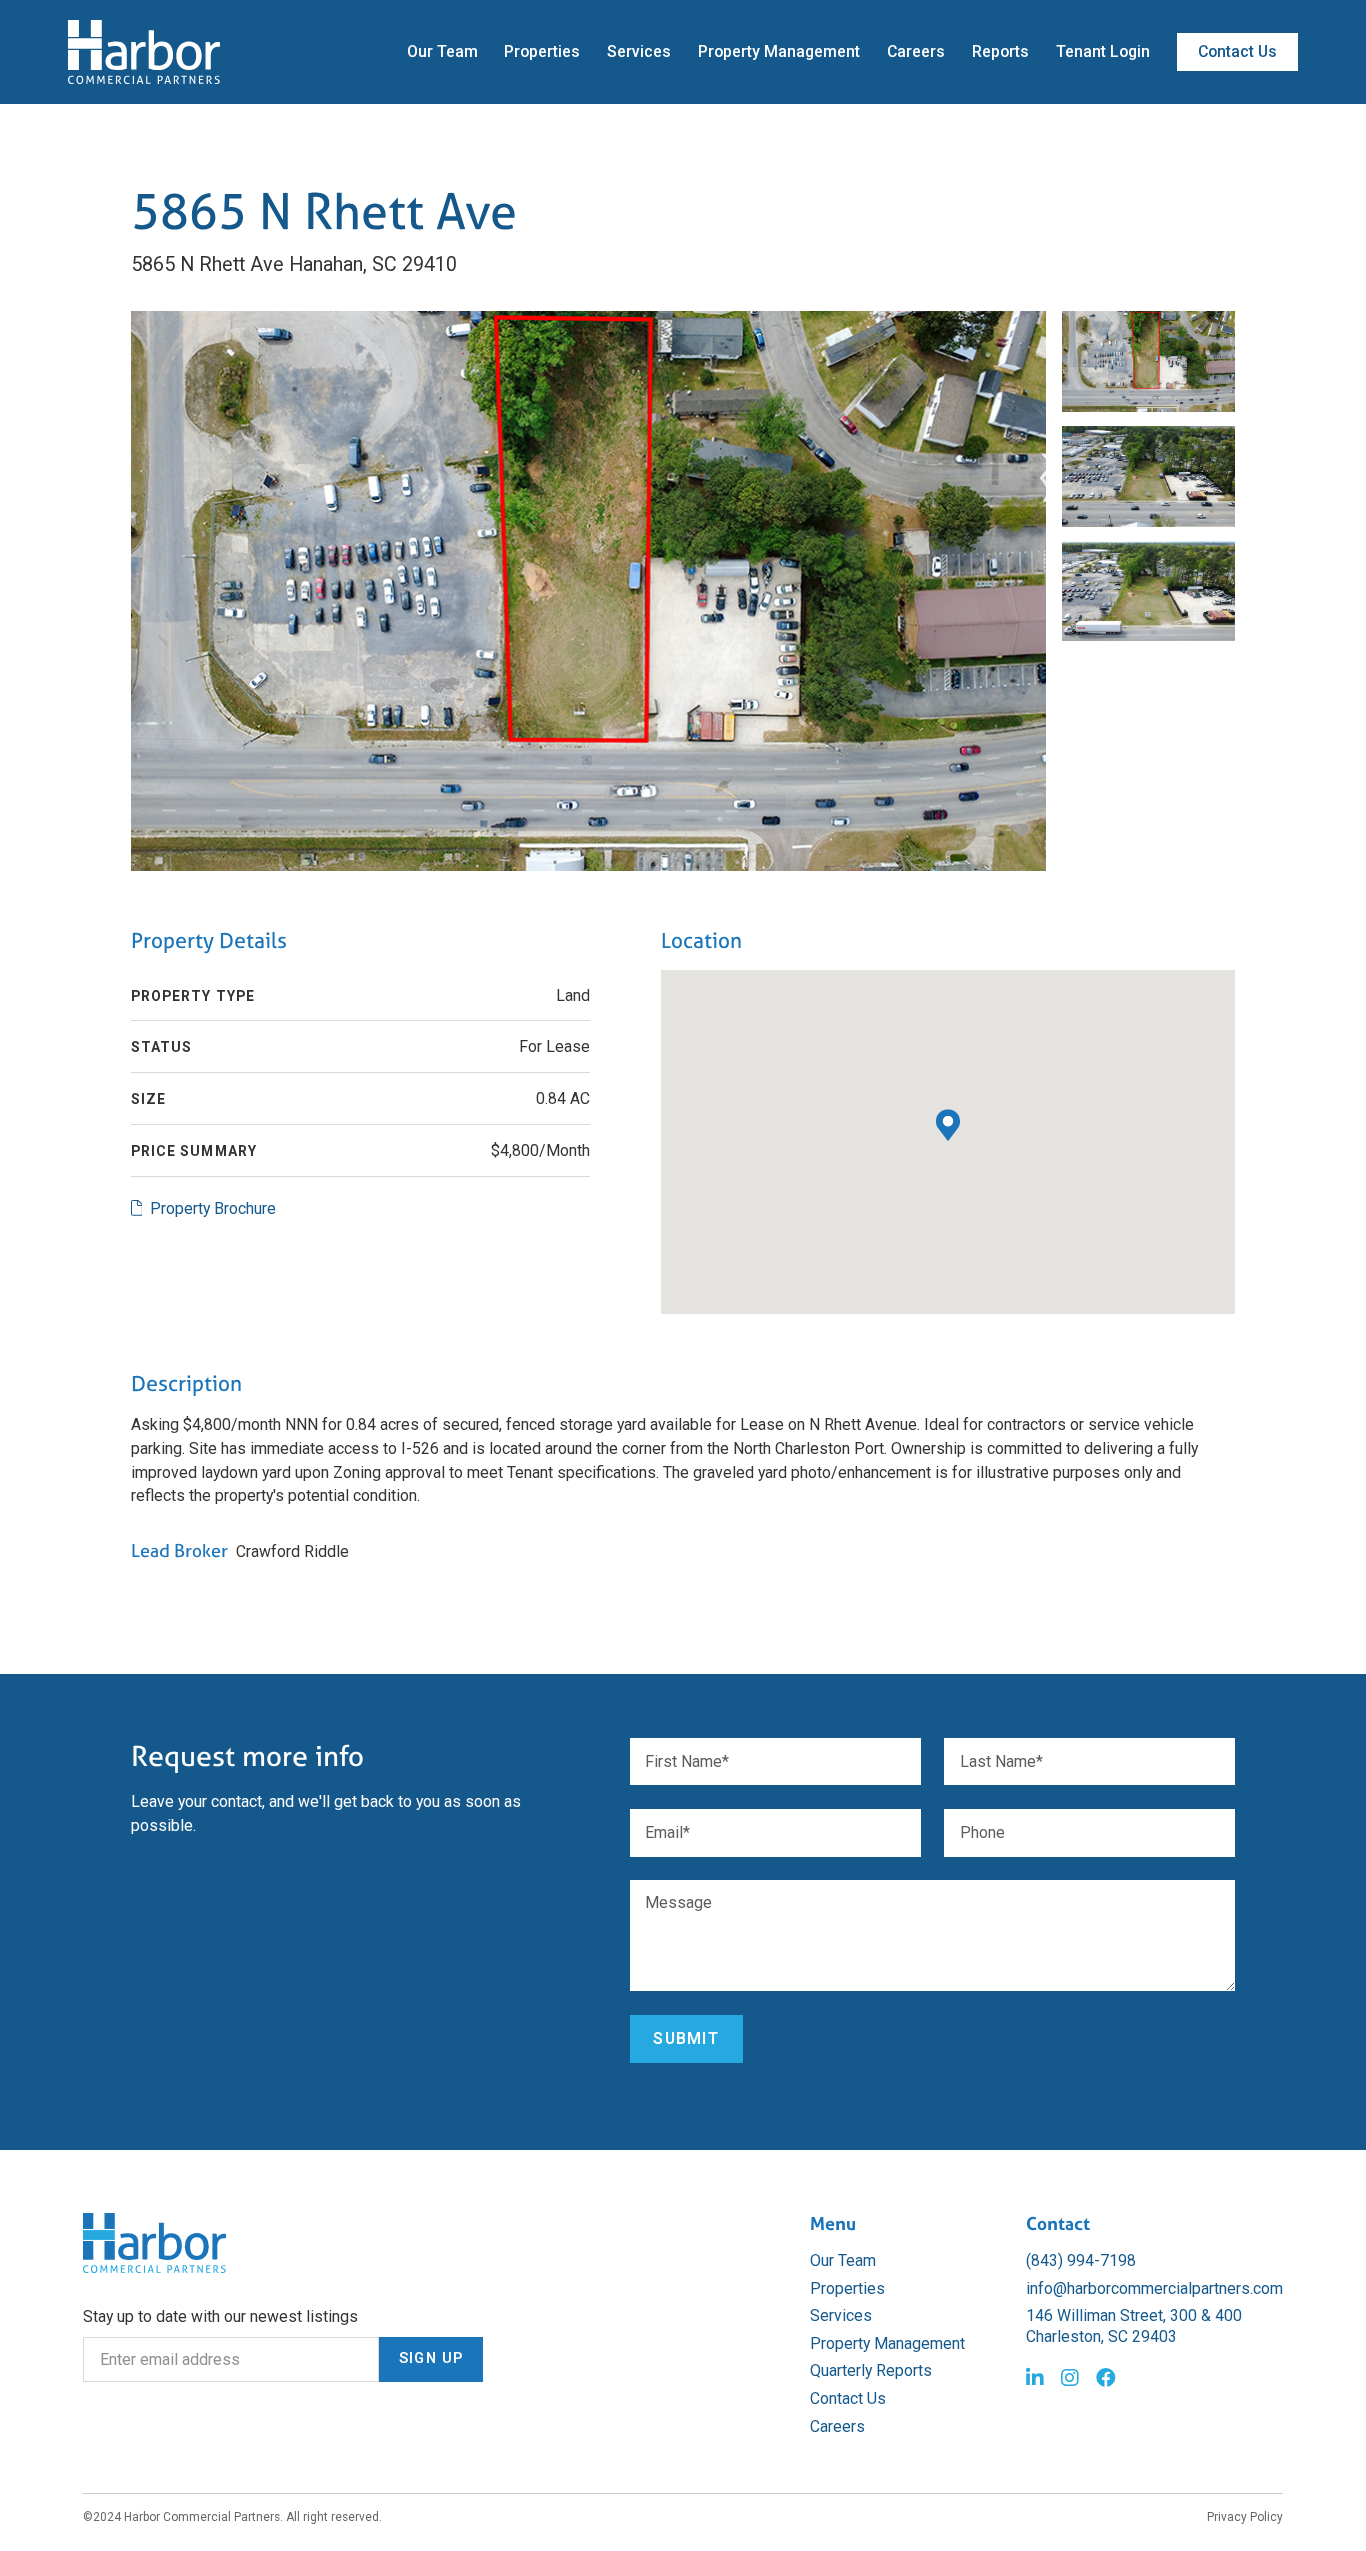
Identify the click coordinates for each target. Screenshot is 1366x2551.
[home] (144, 52)
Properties (542, 51)
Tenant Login (1103, 51)
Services (639, 51)
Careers (916, 51)
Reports (1000, 51)
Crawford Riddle (292, 1551)
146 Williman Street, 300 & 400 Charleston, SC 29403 (1134, 2326)
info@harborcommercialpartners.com (1154, 2288)
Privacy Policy (1245, 2517)
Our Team (442, 51)
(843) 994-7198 (1081, 2260)
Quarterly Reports (871, 2370)
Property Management (779, 51)
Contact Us (1237, 51)
